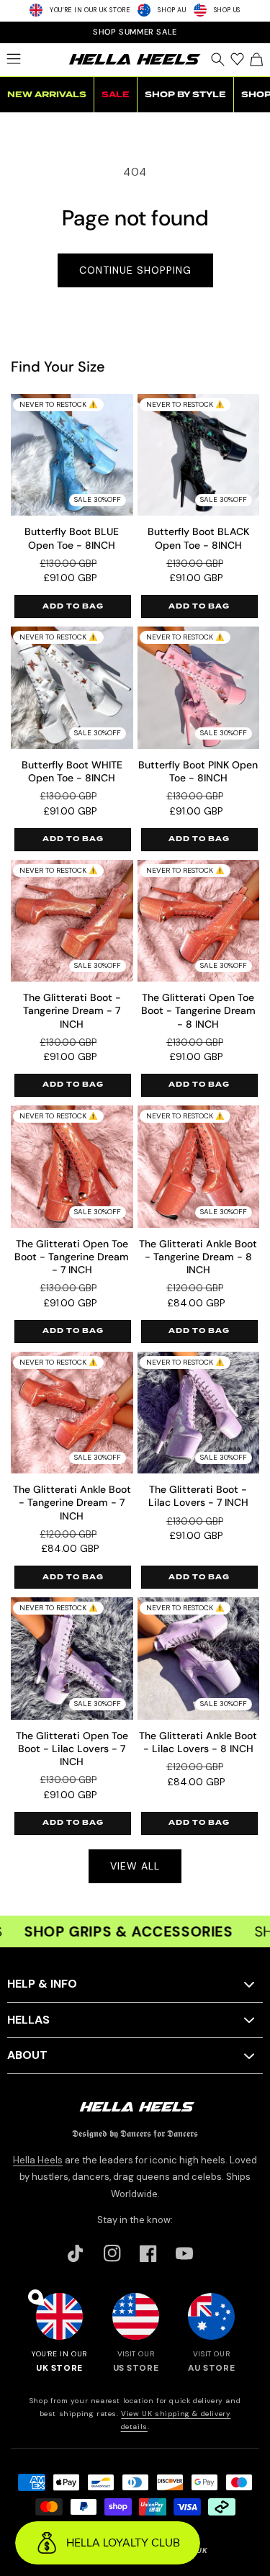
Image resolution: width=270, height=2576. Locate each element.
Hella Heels (38, 2160)
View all (135, 1866)
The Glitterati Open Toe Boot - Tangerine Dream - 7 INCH (72, 1257)
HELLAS (28, 2020)
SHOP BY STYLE (185, 95)
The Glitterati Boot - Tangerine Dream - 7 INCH (72, 1010)
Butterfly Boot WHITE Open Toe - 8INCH (72, 771)
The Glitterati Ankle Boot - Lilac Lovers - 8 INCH (198, 1742)
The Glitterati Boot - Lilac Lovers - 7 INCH (198, 1496)
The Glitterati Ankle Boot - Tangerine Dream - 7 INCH (72, 1502)
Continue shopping (135, 270)
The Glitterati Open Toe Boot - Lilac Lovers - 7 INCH (72, 1749)
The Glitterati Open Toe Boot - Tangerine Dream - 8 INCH (198, 1010)
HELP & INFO (42, 1984)
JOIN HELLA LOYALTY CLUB (135, 32)
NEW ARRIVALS (47, 95)
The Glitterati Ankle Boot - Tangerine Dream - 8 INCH (198, 1257)
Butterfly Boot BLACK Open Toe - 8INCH (198, 538)
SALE (116, 95)
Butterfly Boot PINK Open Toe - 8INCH (198, 771)
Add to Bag (73, 606)
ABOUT (27, 2055)
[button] (13, 59)
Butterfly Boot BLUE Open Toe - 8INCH (72, 538)
